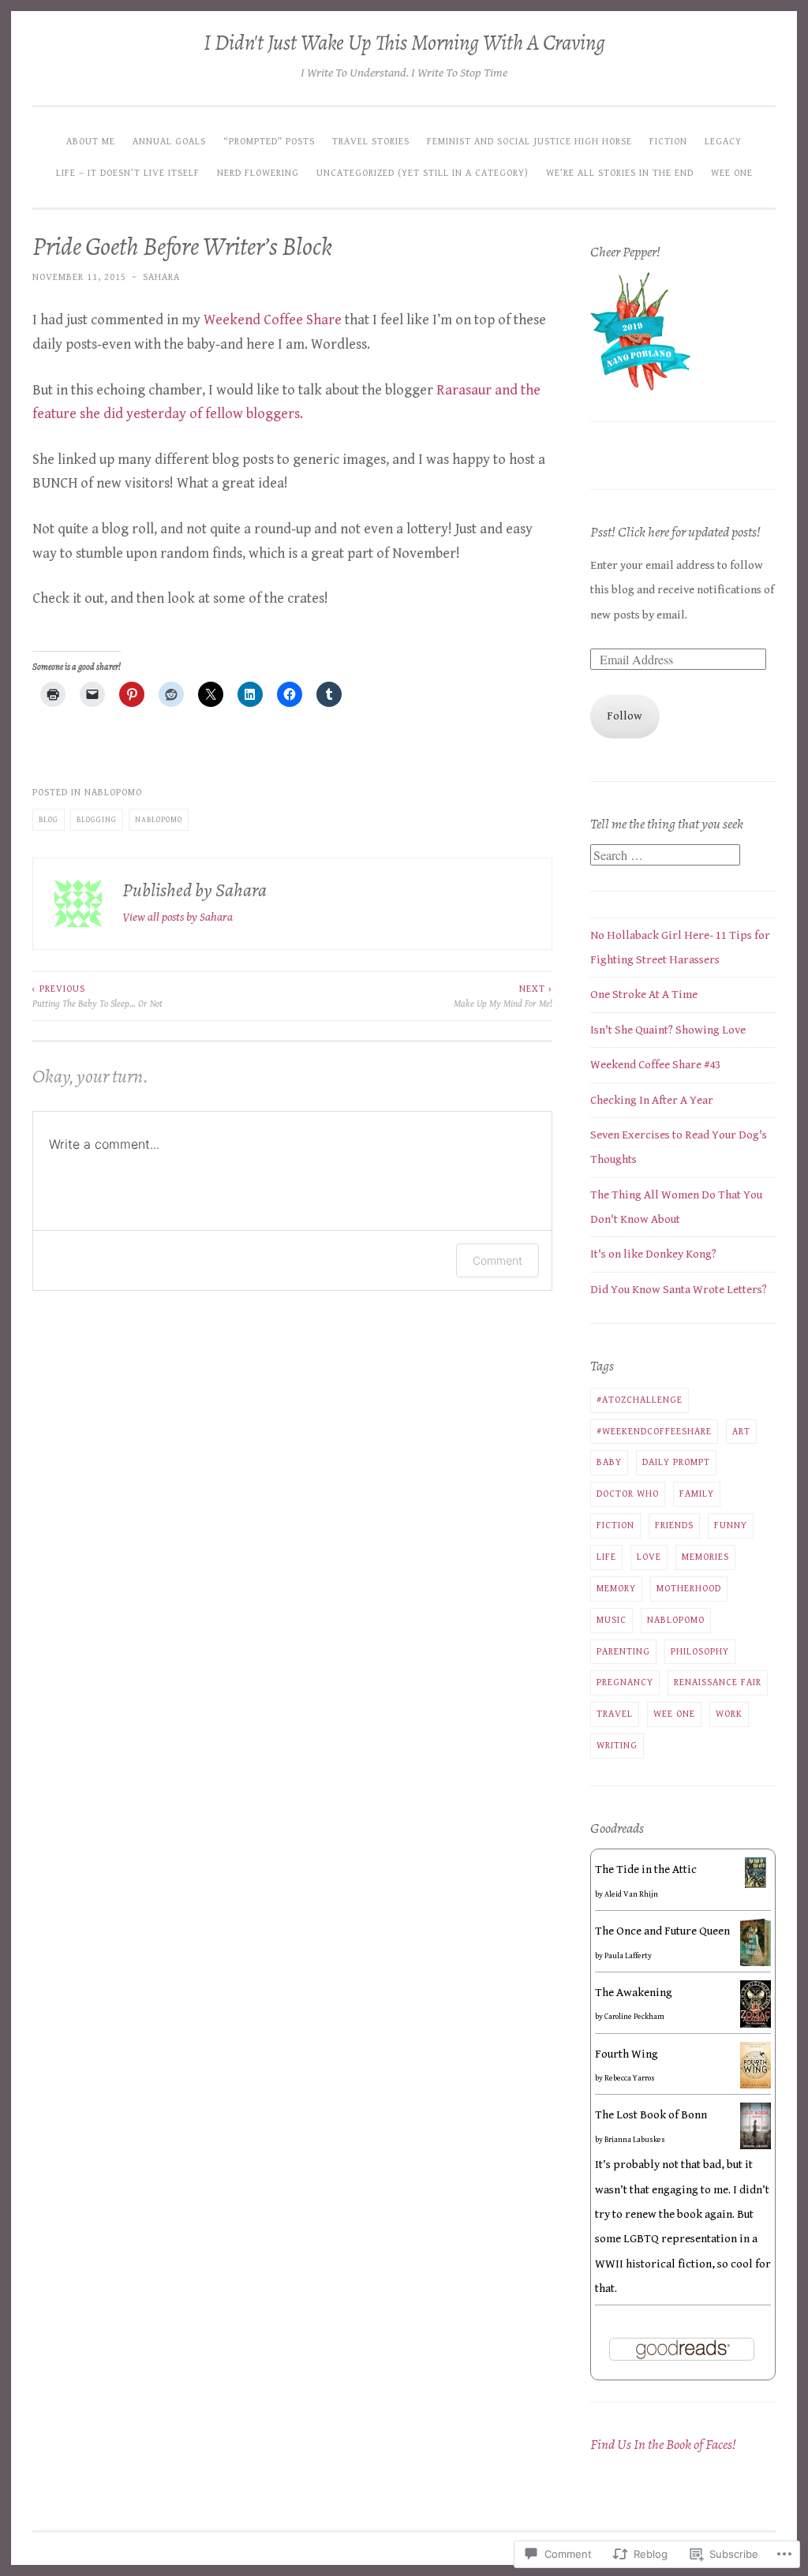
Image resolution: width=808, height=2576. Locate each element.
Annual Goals (169, 141)
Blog (49, 820)
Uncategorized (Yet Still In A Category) (423, 173)
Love (649, 1557)
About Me (91, 141)
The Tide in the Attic (646, 1869)
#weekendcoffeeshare (654, 1431)
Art (741, 1431)
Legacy (723, 141)
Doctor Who (628, 1494)
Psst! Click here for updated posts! (675, 532)
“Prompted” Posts (269, 141)
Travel (615, 1714)
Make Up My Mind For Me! (503, 996)
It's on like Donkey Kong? (653, 1254)
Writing (617, 1745)
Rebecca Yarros (630, 2078)
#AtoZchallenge (640, 1400)
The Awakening (634, 1993)
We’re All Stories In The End (620, 173)
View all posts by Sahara (178, 917)
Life (606, 1557)
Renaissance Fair (718, 1682)
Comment (498, 1260)
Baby (609, 1462)
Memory (616, 1588)
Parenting (623, 1651)
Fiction (668, 141)
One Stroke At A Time (644, 995)
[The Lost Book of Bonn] (756, 2146)
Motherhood (689, 1588)
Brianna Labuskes (635, 2140)
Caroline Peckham (634, 2017)
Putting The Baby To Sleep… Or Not (97, 996)
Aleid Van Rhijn (631, 1894)
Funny (731, 1525)
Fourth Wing (627, 2054)
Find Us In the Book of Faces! (663, 2444)
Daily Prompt (676, 1462)
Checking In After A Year (652, 1100)
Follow (625, 716)
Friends (674, 1525)
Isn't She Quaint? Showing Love (668, 1030)
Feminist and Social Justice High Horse (529, 141)
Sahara (161, 277)
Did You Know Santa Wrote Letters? (679, 1290)
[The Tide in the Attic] (756, 1884)
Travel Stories (371, 141)
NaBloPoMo (113, 792)
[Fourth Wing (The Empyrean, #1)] (756, 2085)
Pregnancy (625, 1682)
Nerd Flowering (258, 173)
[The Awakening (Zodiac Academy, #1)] (756, 2026)
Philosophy (700, 1651)
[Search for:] (665, 856)
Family (697, 1494)
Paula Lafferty (628, 1956)
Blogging (97, 820)
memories (705, 1557)
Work (729, 1714)
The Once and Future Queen (662, 1931)
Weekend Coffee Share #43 (655, 1065)
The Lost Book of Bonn (651, 2115)
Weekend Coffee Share (273, 320)
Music (612, 1620)
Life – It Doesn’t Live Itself (128, 173)
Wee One (732, 173)
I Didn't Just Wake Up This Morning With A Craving (404, 43)
